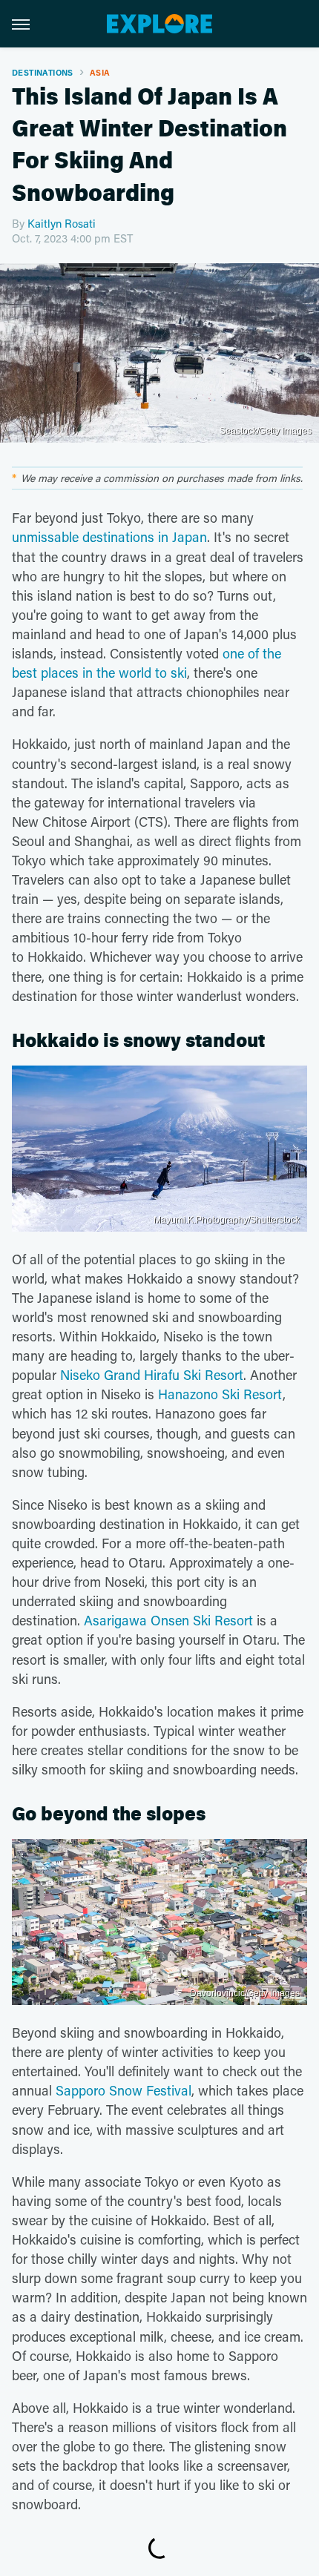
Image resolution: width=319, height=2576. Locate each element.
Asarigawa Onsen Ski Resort (168, 1620)
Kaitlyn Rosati (62, 223)
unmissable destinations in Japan (109, 537)
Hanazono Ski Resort (220, 1394)
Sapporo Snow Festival (124, 2090)
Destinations (43, 72)
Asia (100, 72)
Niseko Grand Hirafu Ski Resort (152, 1375)
